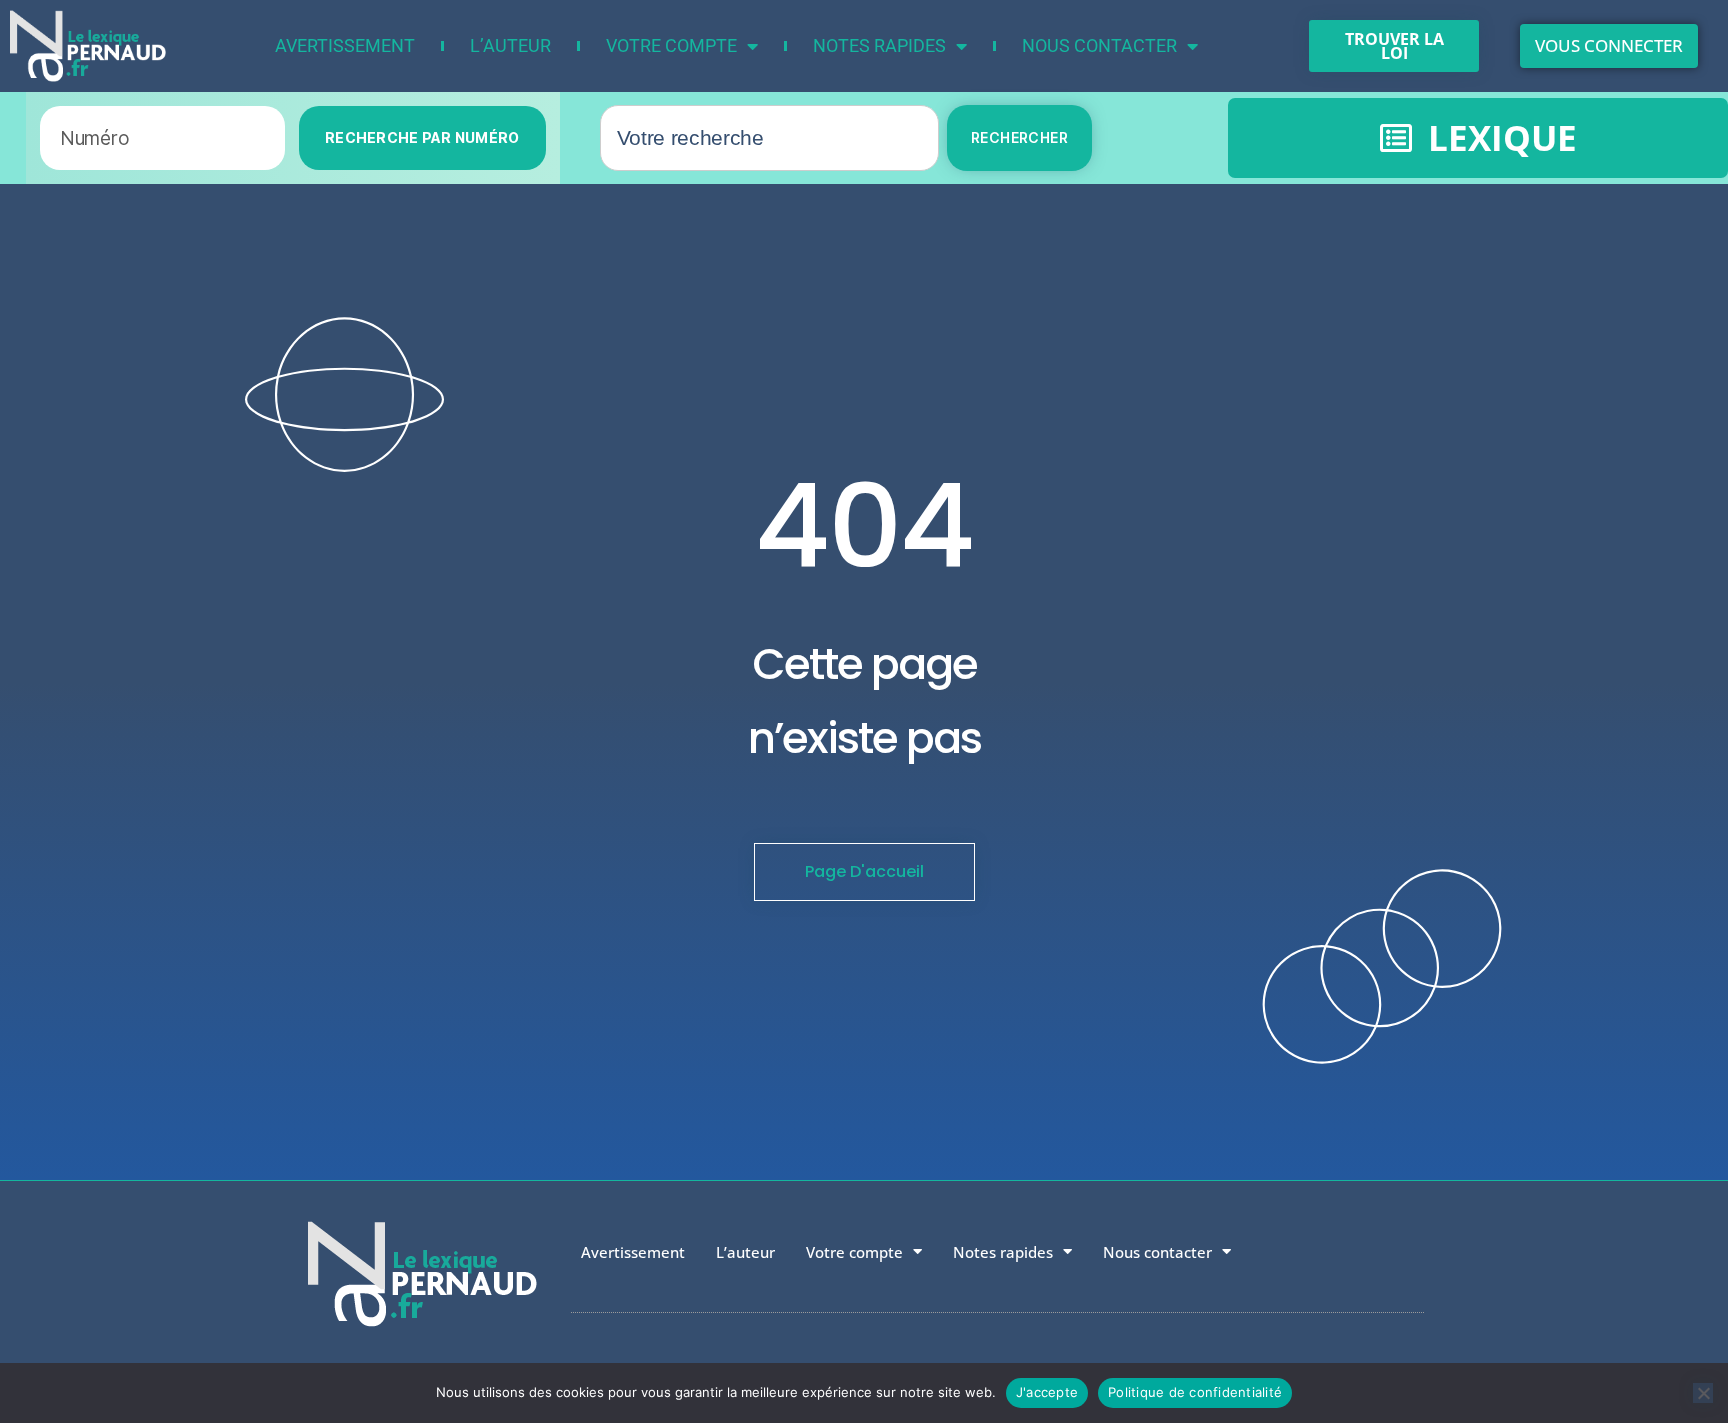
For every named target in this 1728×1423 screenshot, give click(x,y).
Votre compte (671, 45)
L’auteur (510, 45)
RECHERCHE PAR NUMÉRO (422, 137)
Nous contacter (1099, 45)
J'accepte (1047, 1392)
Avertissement (345, 45)
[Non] (1703, 1393)
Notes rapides (879, 45)
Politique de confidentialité (1195, 1392)
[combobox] (769, 138)
